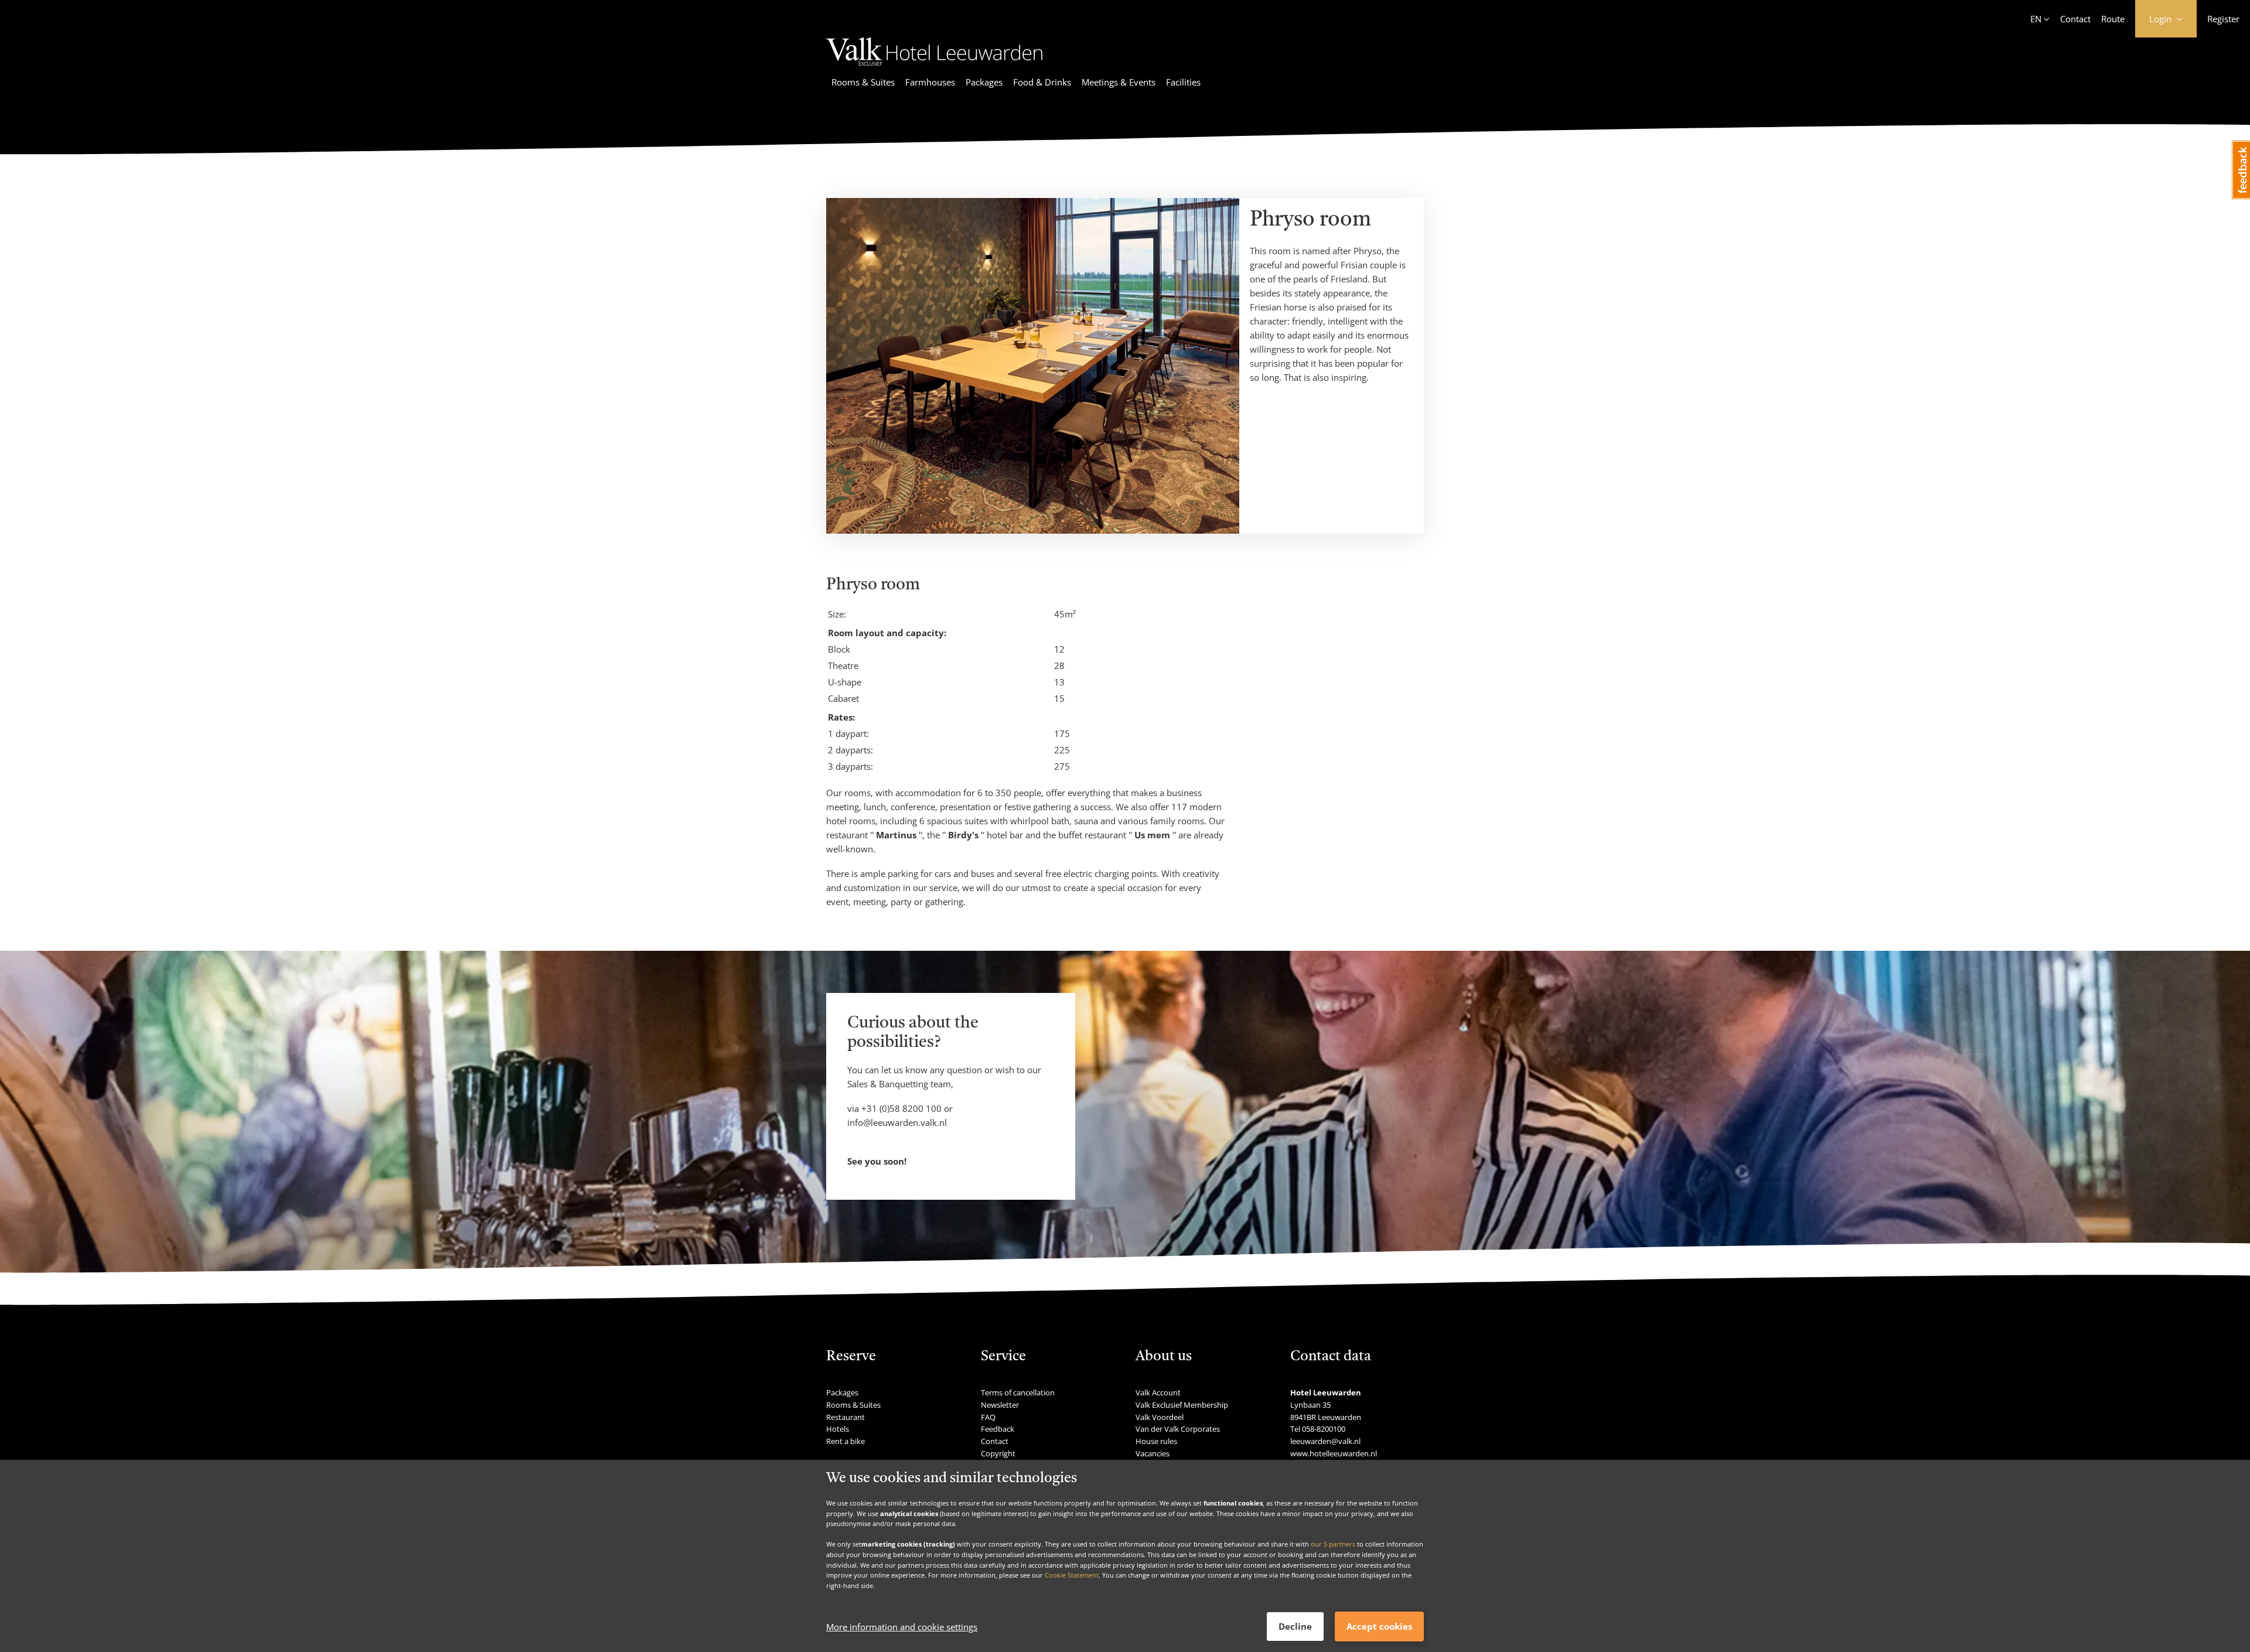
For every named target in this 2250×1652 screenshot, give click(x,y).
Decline (1295, 1626)
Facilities (1183, 82)
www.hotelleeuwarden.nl (1334, 1453)
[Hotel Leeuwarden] (934, 67)
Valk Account (1158, 1392)
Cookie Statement (1072, 1575)
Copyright (998, 1453)
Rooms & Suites (863, 82)
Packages (984, 82)
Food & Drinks (1042, 82)
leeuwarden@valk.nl (1325, 1441)
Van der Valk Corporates (1178, 1429)
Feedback (998, 1429)
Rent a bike (846, 1441)
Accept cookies (1379, 1626)
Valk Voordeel (1160, 1417)
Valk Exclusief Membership (1182, 1405)
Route (2113, 19)
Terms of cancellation (1018, 1392)
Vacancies (1153, 1453)
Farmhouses (930, 82)
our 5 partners (1333, 1544)
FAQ (988, 1417)
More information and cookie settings (902, 1627)
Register (2223, 19)
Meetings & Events (1119, 82)
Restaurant (846, 1417)
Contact (2075, 19)
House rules (1156, 1441)
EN (2036, 19)
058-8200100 (1324, 1429)
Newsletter (1000, 1405)
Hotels (838, 1429)
